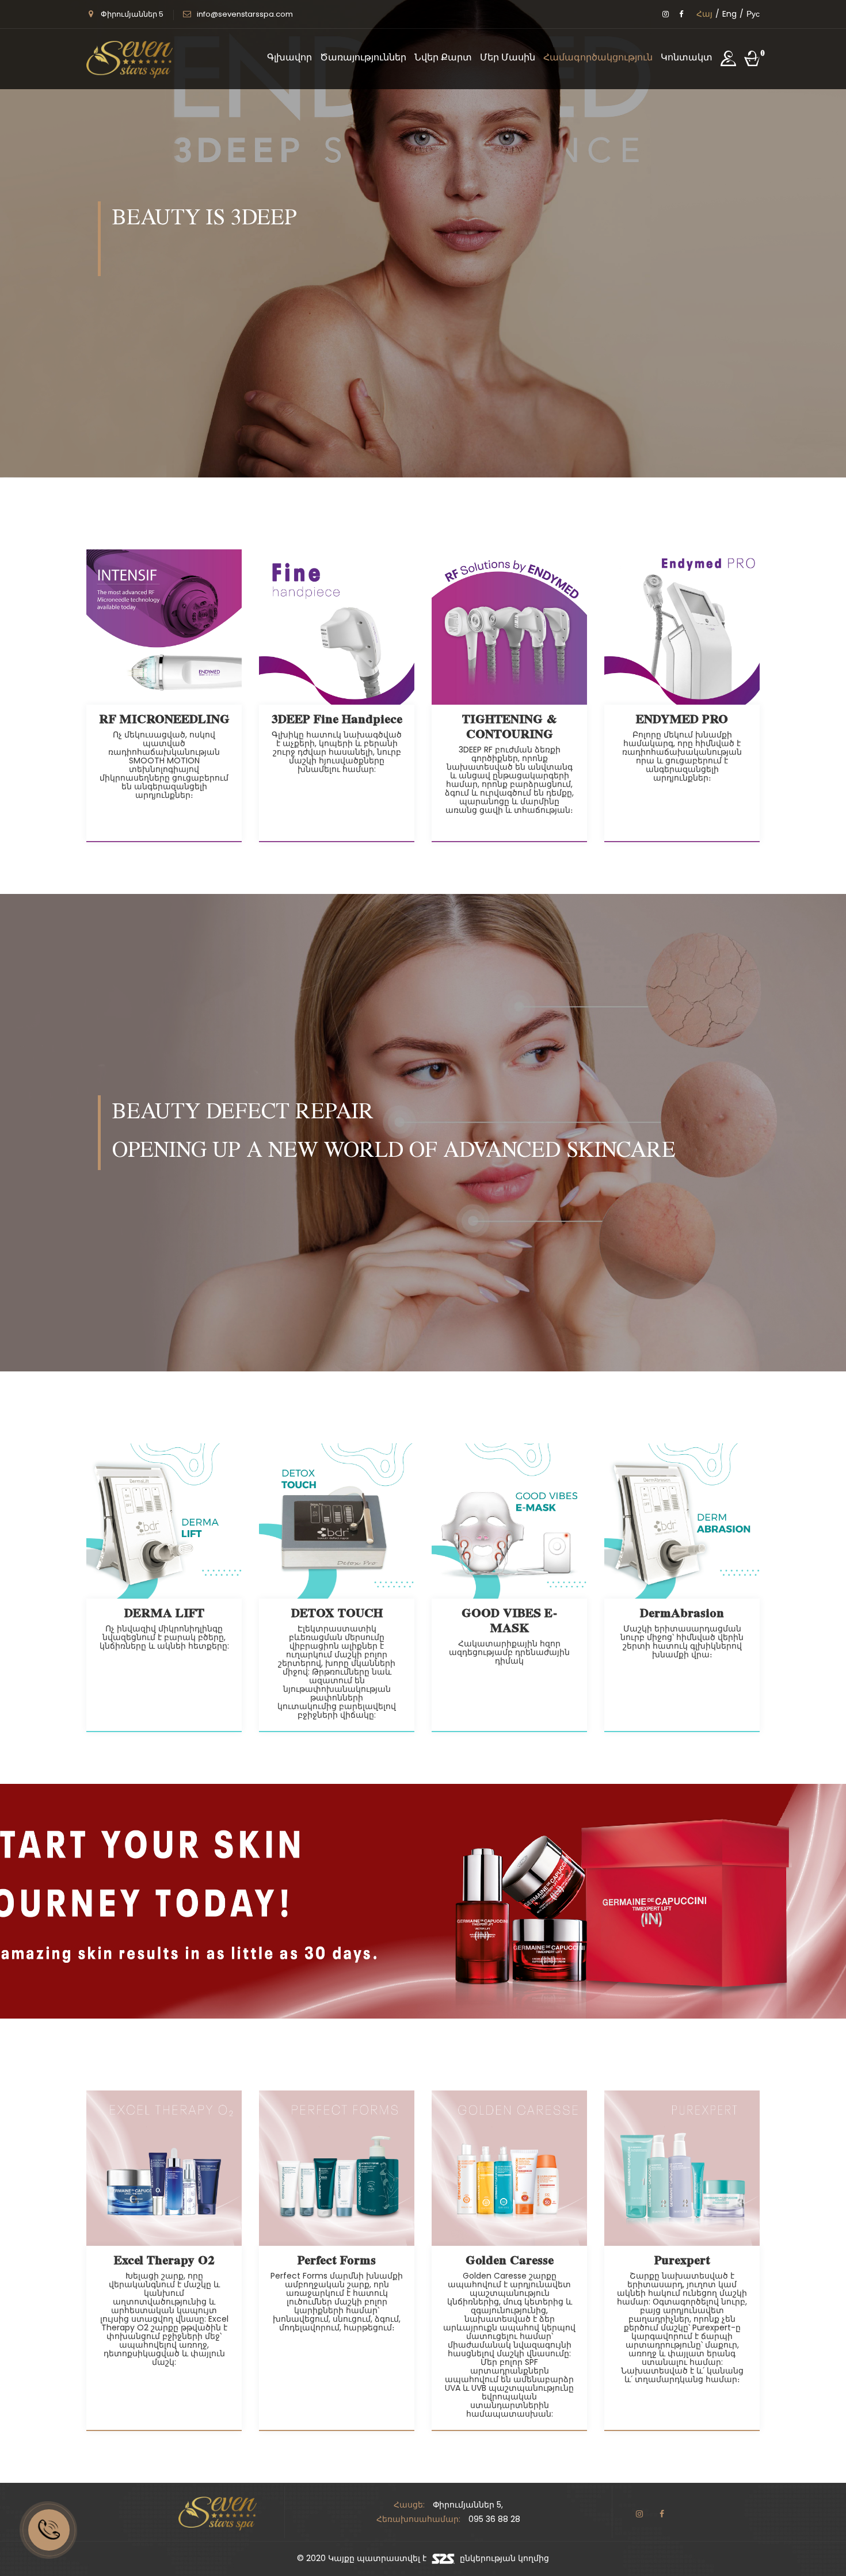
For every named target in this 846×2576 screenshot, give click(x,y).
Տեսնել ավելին (423, 523)
